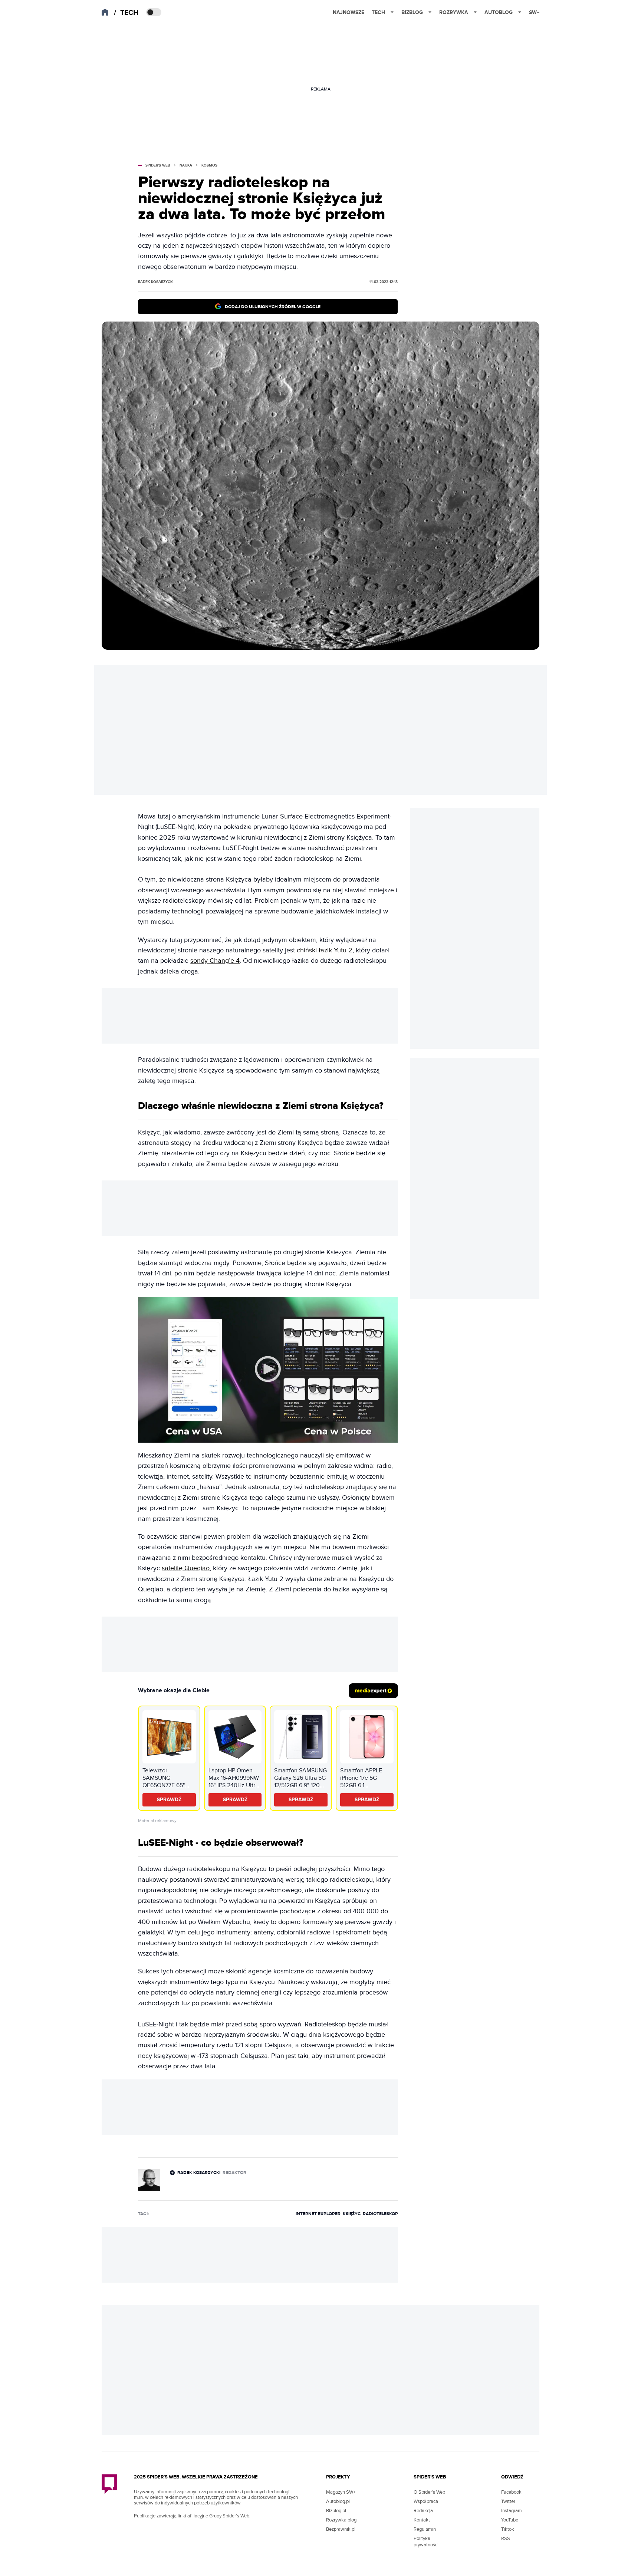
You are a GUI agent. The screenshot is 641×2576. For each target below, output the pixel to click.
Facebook (511, 2492)
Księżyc (352, 2214)
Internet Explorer (318, 2214)
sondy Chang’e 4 (215, 961)
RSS (506, 2539)
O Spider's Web (429, 2492)
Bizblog (412, 12)
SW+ (534, 12)
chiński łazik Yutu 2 (325, 950)
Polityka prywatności (426, 2542)
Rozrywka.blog (341, 2520)
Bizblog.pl (336, 2511)
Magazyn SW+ (341, 2492)
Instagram (512, 2511)
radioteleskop (380, 2214)
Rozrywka (454, 12)
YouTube (510, 2520)
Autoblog (499, 12)
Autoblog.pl (338, 2501)
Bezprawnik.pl (341, 2529)
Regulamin (425, 2529)
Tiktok (508, 2529)
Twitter (508, 2501)
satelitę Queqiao (186, 1568)
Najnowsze (349, 12)
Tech (378, 12)
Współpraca (426, 2501)
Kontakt (422, 2520)
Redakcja (423, 2511)
